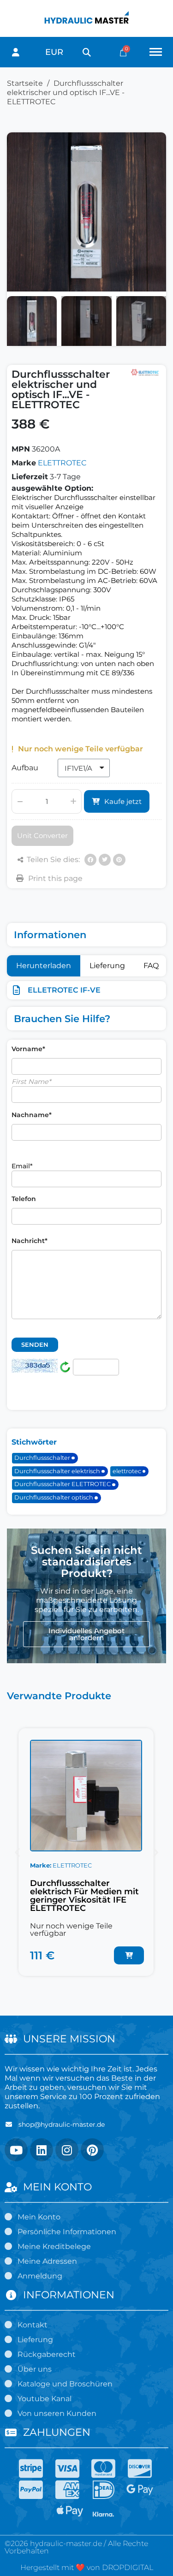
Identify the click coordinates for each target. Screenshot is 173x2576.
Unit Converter (42, 836)
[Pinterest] (119, 860)
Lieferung (107, 966)
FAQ (151, 966)
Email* (22, 1166)
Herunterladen (44, 966)
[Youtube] (16, 2150)
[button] (86, 52)
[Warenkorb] (123, 52)
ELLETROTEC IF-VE (64, 990)
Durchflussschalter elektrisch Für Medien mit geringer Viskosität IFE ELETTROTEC (84, 1896)
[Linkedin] (42, 2150)
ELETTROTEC (62, 463)
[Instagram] (67, 2150)
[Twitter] (105, 860)
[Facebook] (90, 860)
